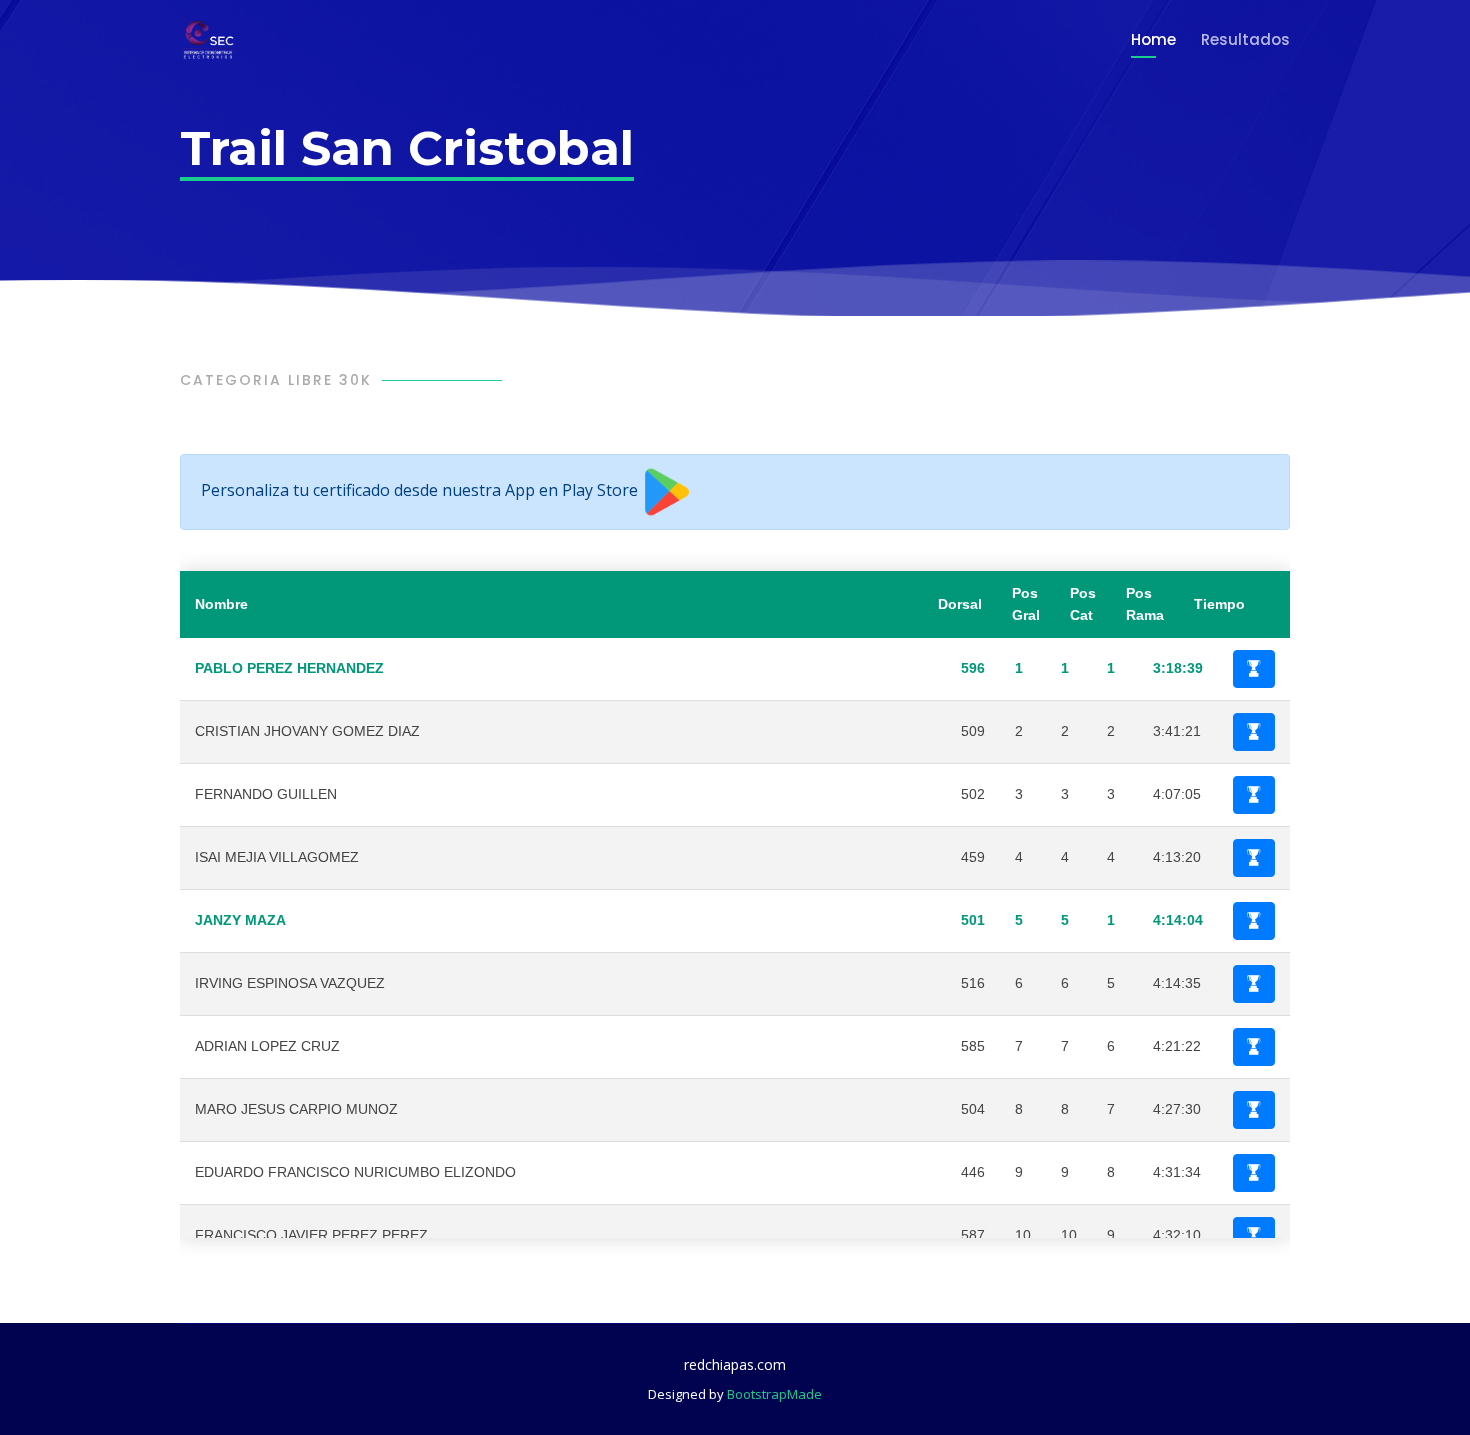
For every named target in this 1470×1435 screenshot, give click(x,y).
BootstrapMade (774, 1394)
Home (1153, 39)
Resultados (1245, 39)
